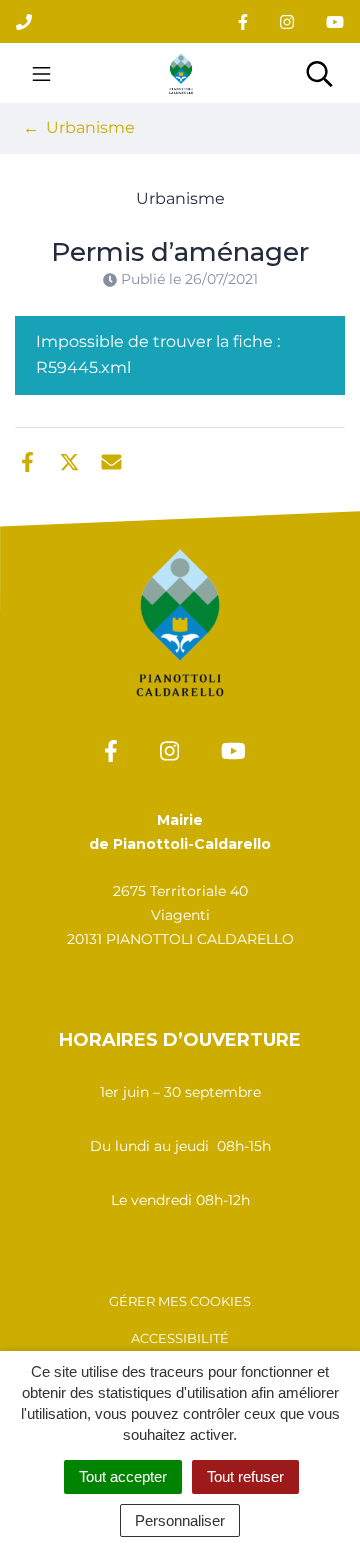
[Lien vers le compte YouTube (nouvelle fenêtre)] (335, 21)
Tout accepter (123, 1476)
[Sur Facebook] (27, 460)
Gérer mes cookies (180, 1301)
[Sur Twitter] (69, 460)
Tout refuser (245, 1476)
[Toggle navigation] (41, 73)
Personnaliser (180, 1520)
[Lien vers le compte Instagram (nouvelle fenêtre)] (287, 21)
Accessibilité (180, 1338)
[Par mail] (111, 460)
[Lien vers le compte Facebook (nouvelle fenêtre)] (243, 21)
